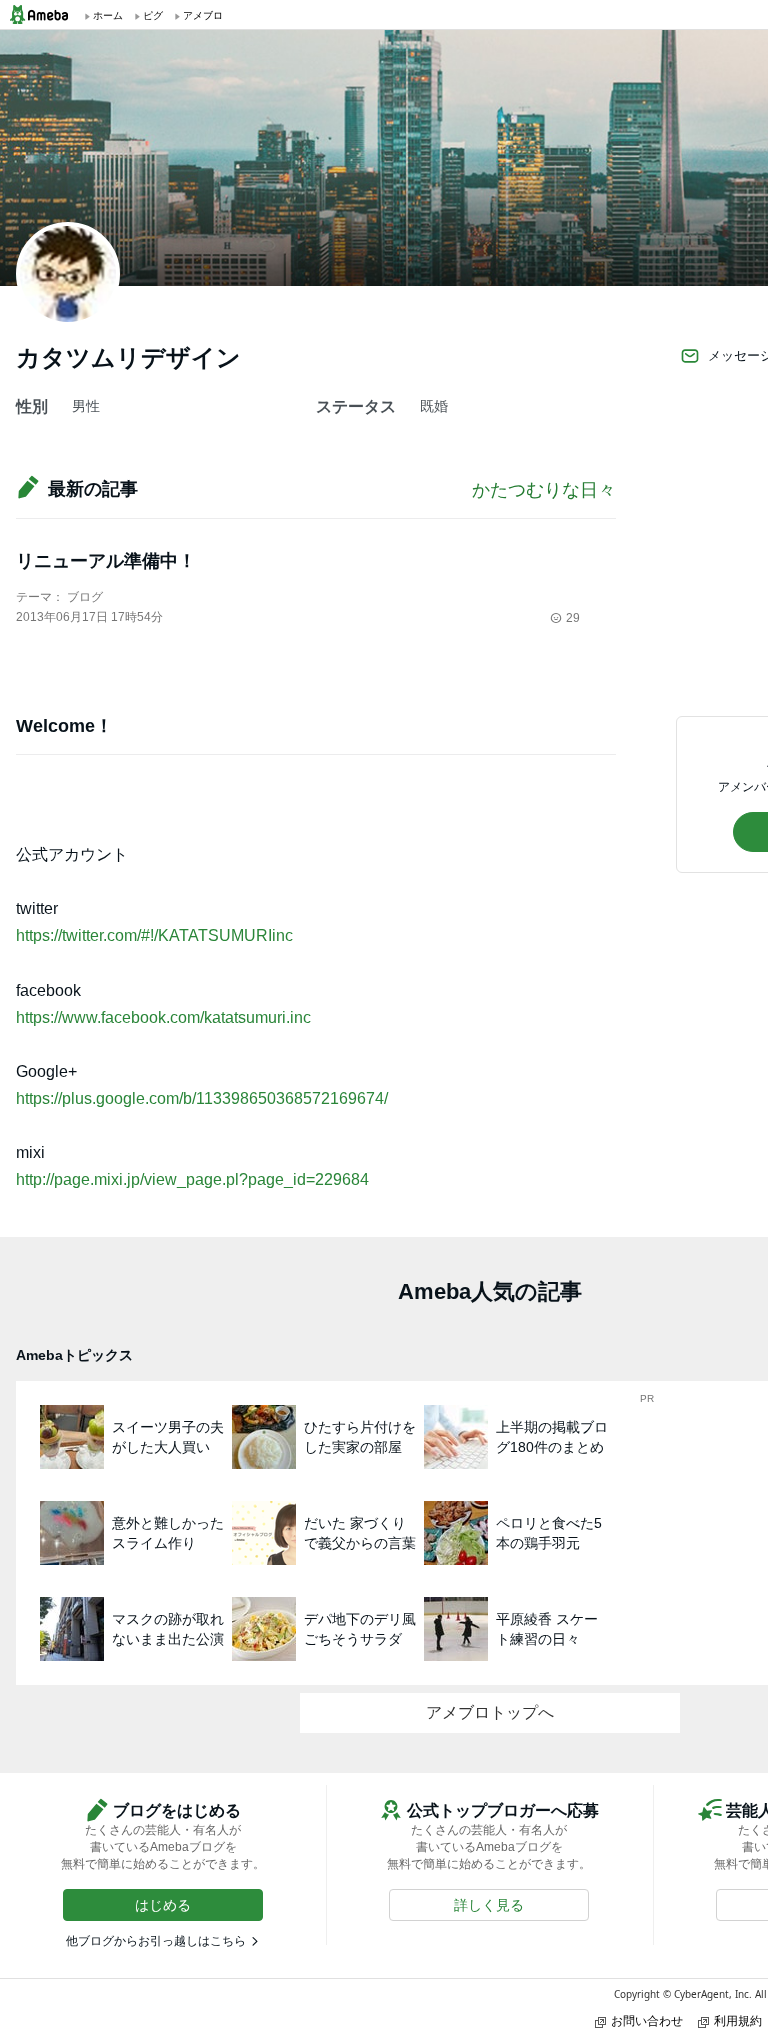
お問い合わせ (647, 2020)
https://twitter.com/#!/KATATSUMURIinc (154, 935)
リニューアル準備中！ (106, 561)
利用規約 (738, 2020)
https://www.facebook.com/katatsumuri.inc (163, 1017)
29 (573, 618)
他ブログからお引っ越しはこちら (156, 1941)
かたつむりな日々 (544, 490)
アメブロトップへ (490, 1712)
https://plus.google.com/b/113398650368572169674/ (202, 1098)
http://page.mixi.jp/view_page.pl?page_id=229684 (192, 1179)
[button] (163, 1905)
